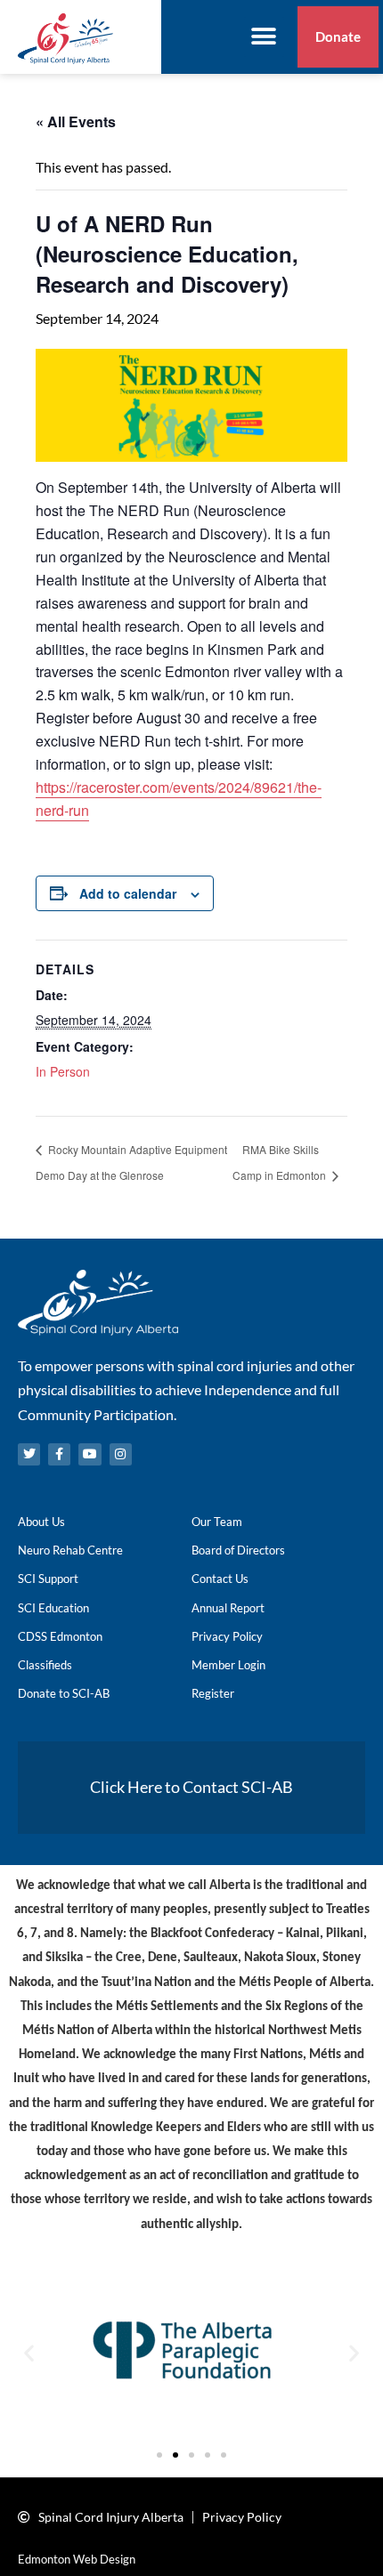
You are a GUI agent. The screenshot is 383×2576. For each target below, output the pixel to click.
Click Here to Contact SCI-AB (191, 1787)
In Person (63, 1071)
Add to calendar (128, 893)
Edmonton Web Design (77, 2559)
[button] (264, 37)
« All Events (76, 121)
